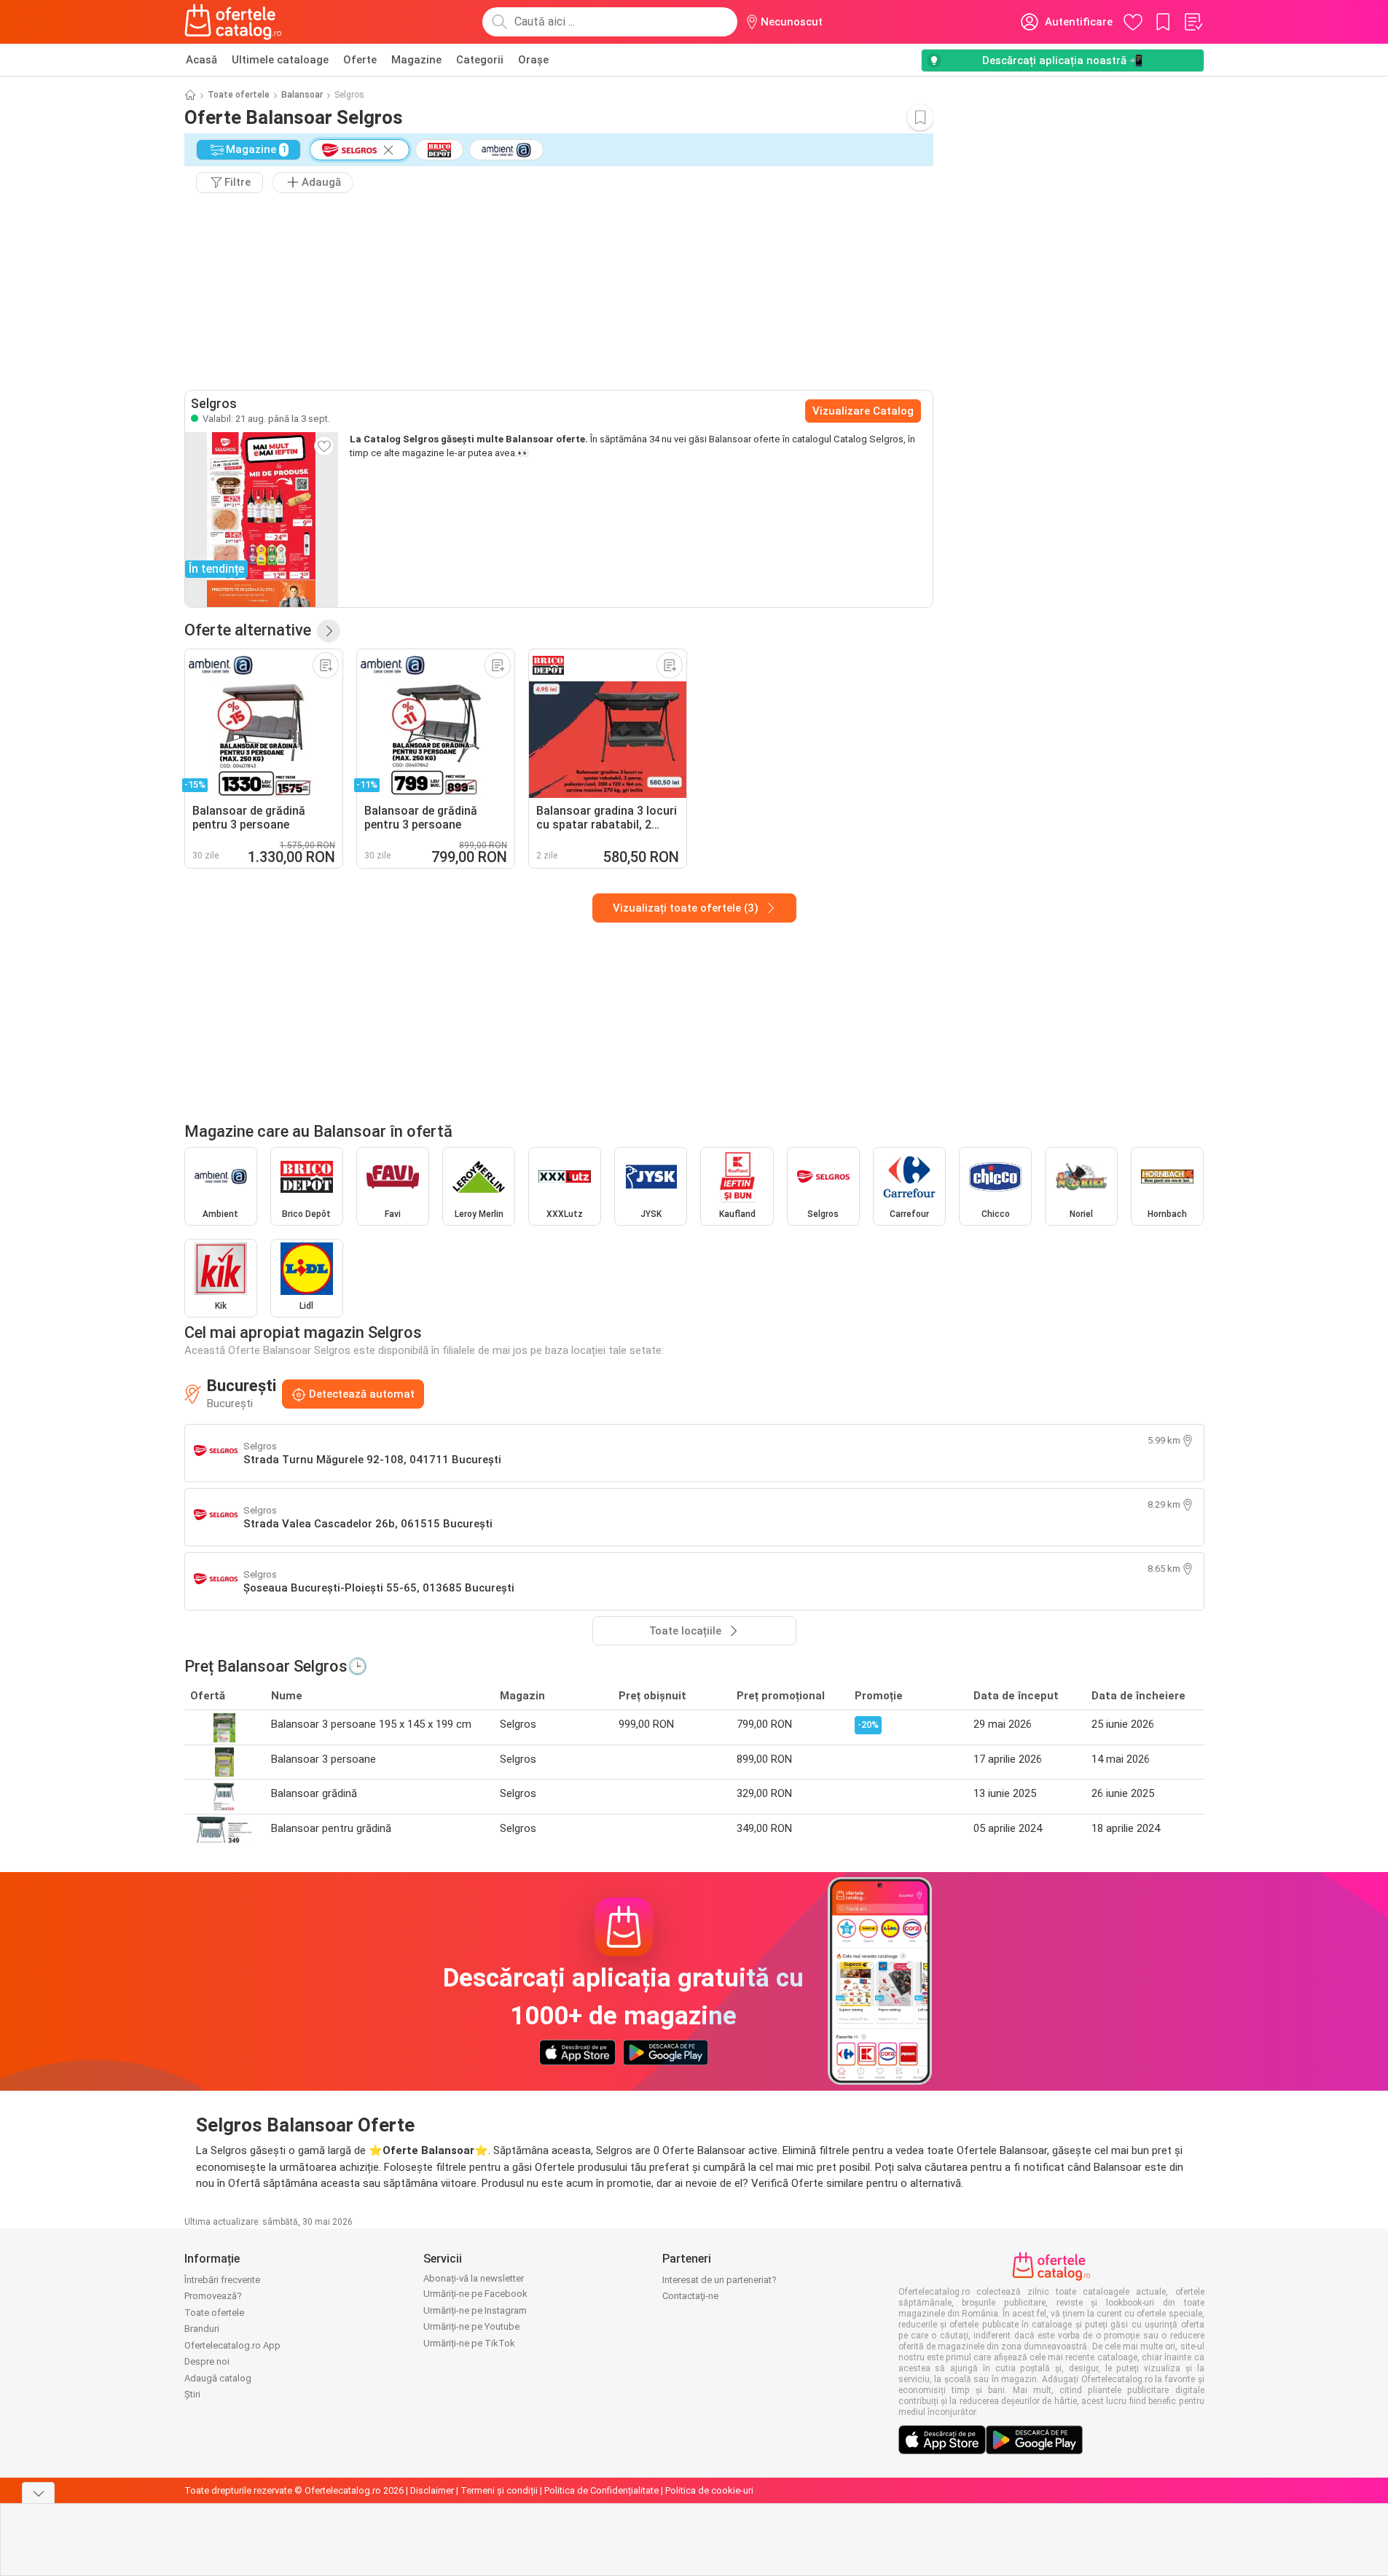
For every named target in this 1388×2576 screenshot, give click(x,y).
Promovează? (213, 2296)
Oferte (360, 60)
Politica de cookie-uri (709, 2490)
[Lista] (1193, 22)
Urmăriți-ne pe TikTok (469, 2343)
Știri (192, 2394)
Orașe (533, 60)
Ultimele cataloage (280, 60)
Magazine (416, 60)
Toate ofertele (239, 95)
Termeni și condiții (499, 2490)
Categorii (480, 60)
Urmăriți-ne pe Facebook (475, 2294)
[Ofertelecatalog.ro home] (234, 22)
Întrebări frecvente (222, 2280)
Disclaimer (432, 2490)
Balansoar (302, 95)
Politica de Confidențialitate (601, 2490)
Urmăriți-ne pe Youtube (471, 2326)
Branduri (202, 2329)
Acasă (201, 60)
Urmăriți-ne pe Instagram (475, 2310)
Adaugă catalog (218, 2378)
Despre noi (207, 2361)
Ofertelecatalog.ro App (232, 2345)
